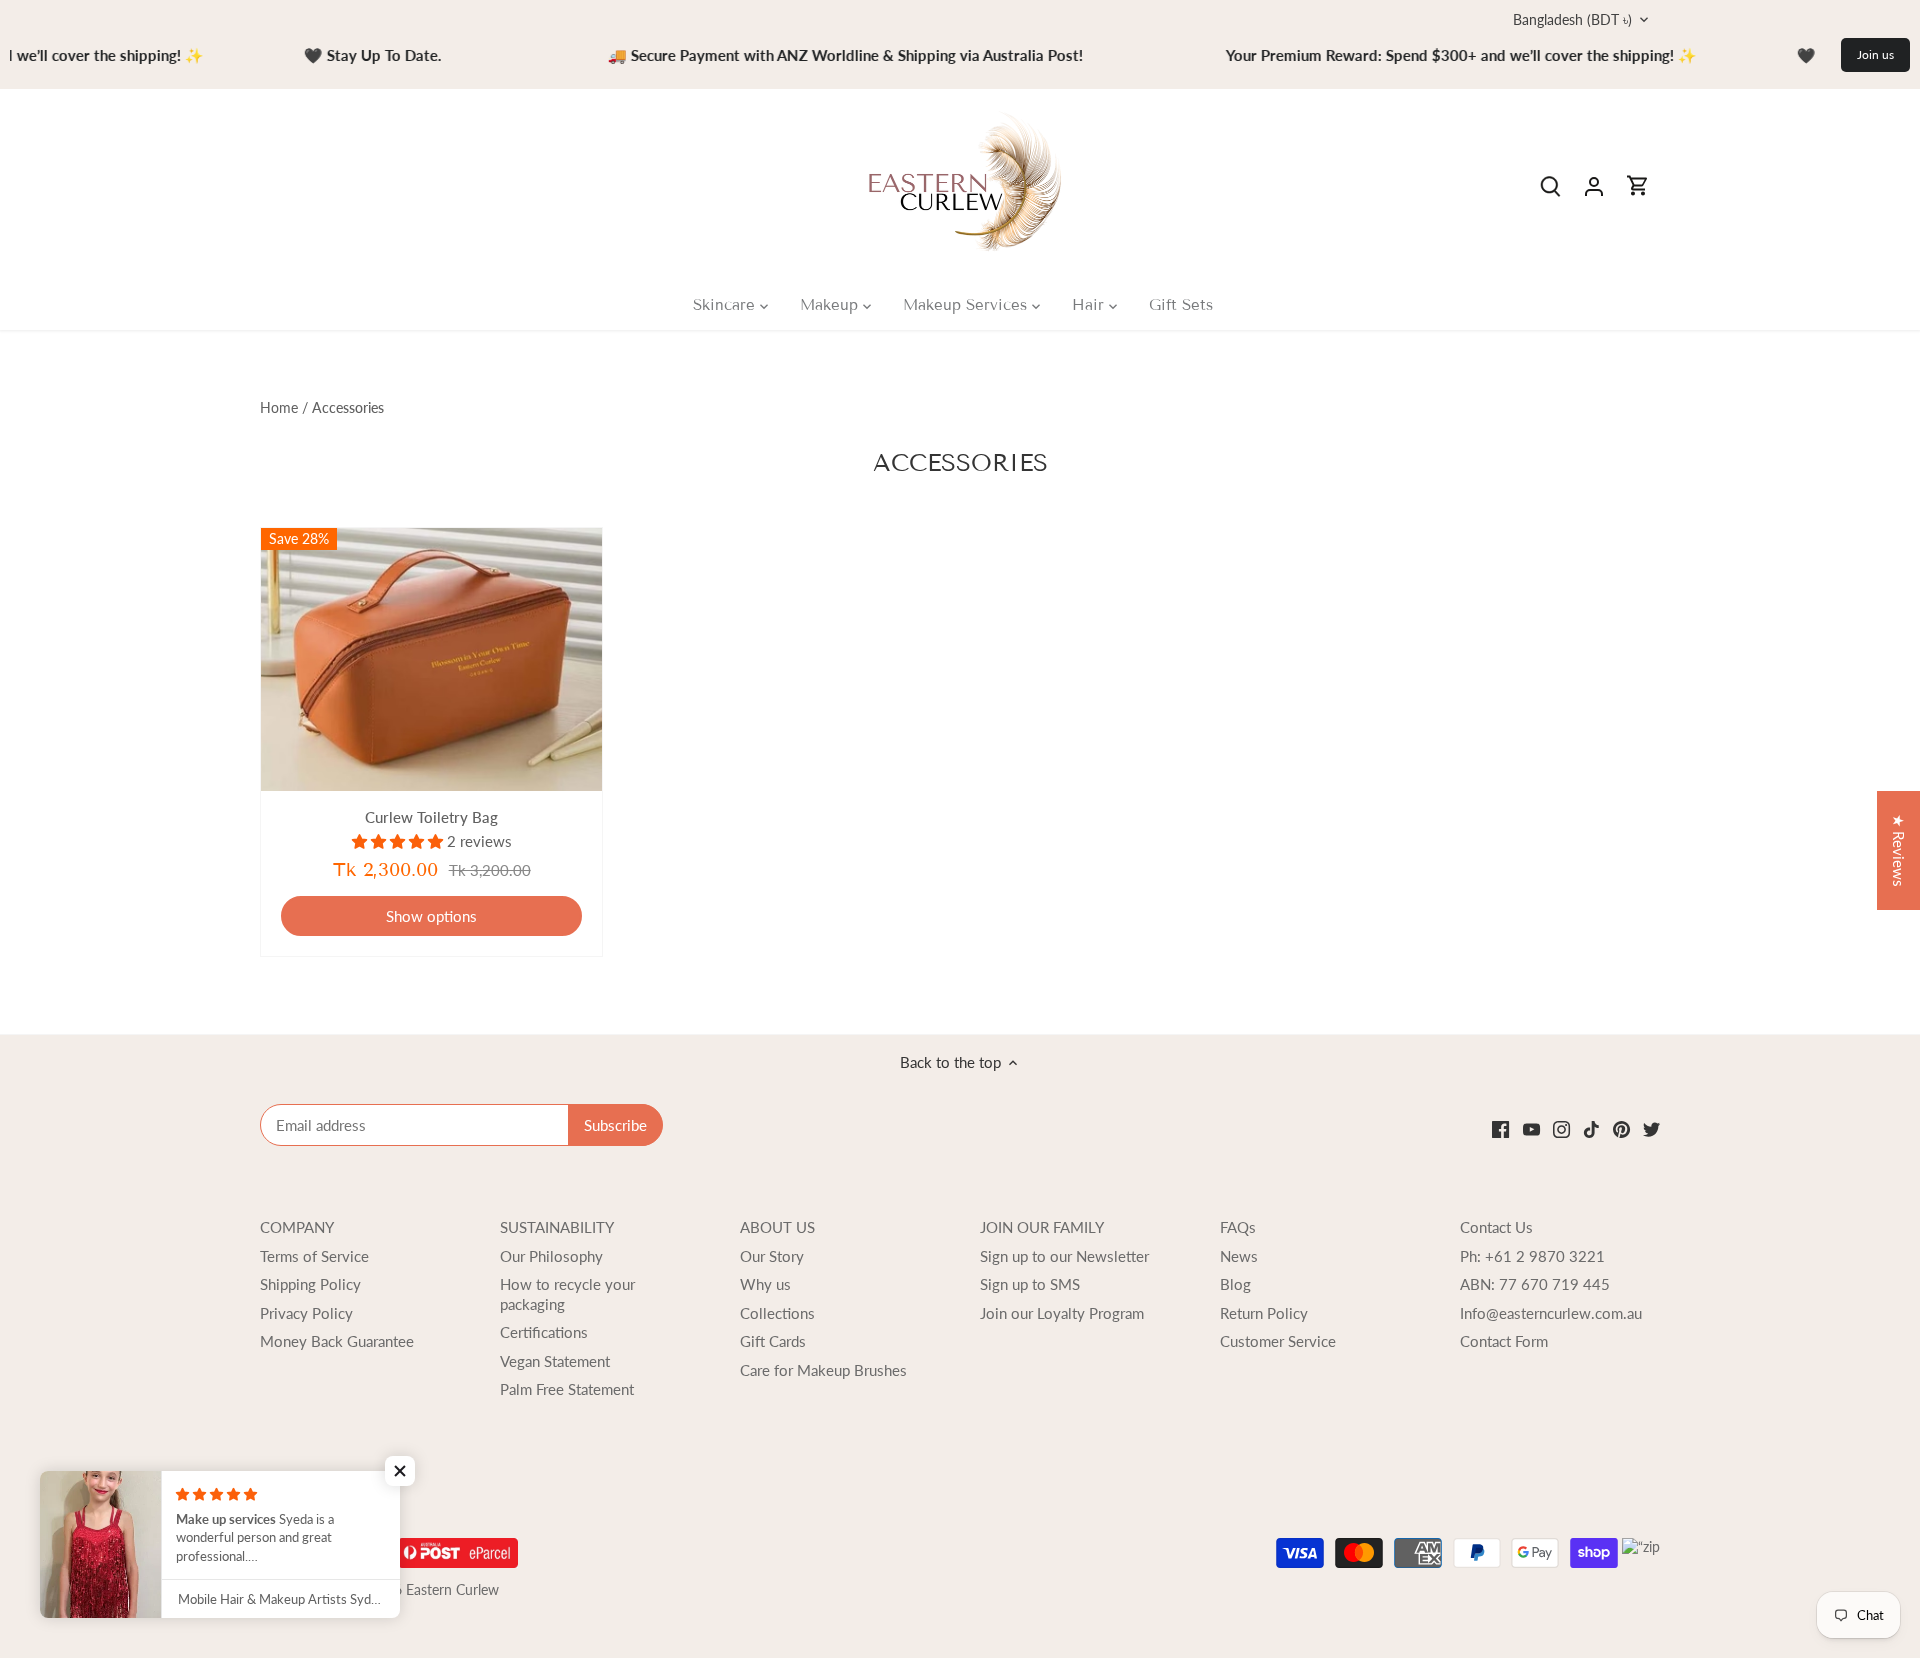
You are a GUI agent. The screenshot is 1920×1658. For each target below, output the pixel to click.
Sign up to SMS (1030, 1284)
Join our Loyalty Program (1062, 1313)
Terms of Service (314, 1256)
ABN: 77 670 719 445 (1535, 1284)
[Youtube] (1531, 1128)
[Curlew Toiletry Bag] (431, 659)
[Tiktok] (1591, 1128)
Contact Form (1504, 1341)
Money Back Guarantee (337, 1341)
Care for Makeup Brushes (823, 1370)
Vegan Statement (555, 1361)
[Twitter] (1651, 1128)
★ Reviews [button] (1899, 850)
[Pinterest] (1621, 1128)
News (1239, 1256)
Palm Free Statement (567, 1389)
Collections (777, 1313)
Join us (1875, 54)
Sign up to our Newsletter (1064, 1256)
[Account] (1594, 185)
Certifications (544, 1332)
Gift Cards (773, 1341)
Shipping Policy (310, 1284)
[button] (400, 1471)
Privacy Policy (306, 1313)
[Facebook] (1500, 1128)
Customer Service (1278, 1341)
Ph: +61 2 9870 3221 (1532, 1256)
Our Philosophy (551, 1256)
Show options (431, 916)
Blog (1235, 1284)
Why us (765, 1284)
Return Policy (1264, 1313)
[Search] (1550, 185)
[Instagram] (1561, 1128)
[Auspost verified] (458, 1547)
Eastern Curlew (452, 1590)
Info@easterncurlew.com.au (1551, 1313)
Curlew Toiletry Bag (431, 817)
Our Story (772, 1256)
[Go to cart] (1638, 185)
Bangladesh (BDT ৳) (1572, 19)
